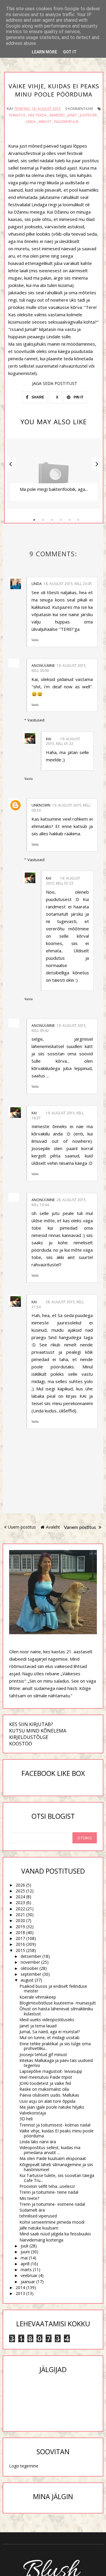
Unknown (41, 805)
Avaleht (53, 1527)
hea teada (37, 115)
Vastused (36, 720)
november (30, 1962)
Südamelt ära (32, 2210)
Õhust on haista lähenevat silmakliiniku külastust (56, 2011)
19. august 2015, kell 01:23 (63, 881)
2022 (20, 1909)
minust (45, 122)
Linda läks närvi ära (38, 2142)
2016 (20, 1944)
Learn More (44, 52)
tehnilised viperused (38, 2216)
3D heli (26, 2119)
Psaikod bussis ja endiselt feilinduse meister (53, 1989)
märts (26, 2270)
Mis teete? (29, 2198)
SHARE (37, 397)
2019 (20, 1927)
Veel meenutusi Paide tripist (46, 2077)
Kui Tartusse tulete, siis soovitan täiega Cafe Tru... (57, 2178)
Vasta (35, 640)
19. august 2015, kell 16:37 (58, 1115)
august (27, 1980)
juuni (25, 2252)
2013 (20, 2293)
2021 (20, 1915)
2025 (20, 1891)
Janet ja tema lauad (38, 2026)
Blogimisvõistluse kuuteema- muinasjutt (58, 2003)
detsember (31, 1956)
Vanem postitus (81, 1527)
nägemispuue (66, 122)
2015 (20, 1950)
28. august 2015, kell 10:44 (59, 1202)
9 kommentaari (79, 109)
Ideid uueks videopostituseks (47, 2020)
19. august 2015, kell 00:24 (61, 808)
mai (24, 2258)
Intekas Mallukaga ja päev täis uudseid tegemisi (56, 2063)
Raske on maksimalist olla (44, 2089)
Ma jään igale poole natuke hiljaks (52, 2107)
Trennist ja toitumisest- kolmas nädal (55, 2125)
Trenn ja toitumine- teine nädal (49, 2192)
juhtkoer (88, 115)
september (31, 1974)
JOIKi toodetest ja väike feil (45, 2083)
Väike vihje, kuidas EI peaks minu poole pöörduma (57, 2133)
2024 (20, 1897)
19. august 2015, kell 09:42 (59, 1028)
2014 (20, 2287)
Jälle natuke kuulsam (39, 2228)
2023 (20, 1903)
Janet (72, 115)
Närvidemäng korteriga (41, 2240)
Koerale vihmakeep (38, 1997)
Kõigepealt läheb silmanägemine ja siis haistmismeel (56, 2167)
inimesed (57, 115)
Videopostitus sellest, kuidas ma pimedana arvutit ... (50, 2150)
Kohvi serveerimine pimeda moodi (52, 2222)
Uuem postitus (22, 1527)
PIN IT (78, 397)
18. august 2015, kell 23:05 (68, 584)
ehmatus (17, 115)
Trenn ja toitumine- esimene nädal (52, 2204)
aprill (25, 2264)
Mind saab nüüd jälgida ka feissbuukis (55, 2234)
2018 (20, 1932)
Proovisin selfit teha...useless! (47, 2186)
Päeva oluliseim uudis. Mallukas (49, 2095)
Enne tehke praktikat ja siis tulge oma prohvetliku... (55, 2046)
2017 (20, 1938)
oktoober (29, 1968)
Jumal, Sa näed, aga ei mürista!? (50, 2032)
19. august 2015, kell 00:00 (59, 668)
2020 (20, 1920)
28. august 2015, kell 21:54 (58, 1304)
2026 (20, 1885)
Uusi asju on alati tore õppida (47, 2101)
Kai (49, 739)
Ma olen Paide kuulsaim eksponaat (53, 2158)
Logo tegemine (24, 2466)
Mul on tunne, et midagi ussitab (49, 2037)
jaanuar (28, 2282)
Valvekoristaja (33, 2113)
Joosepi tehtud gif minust (43, 2054)
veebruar (29, 2275)
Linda (31, 122)
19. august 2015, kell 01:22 (63, 741)
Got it (70, 52)
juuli (24, 2246)
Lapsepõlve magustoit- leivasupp (51, 2071)
